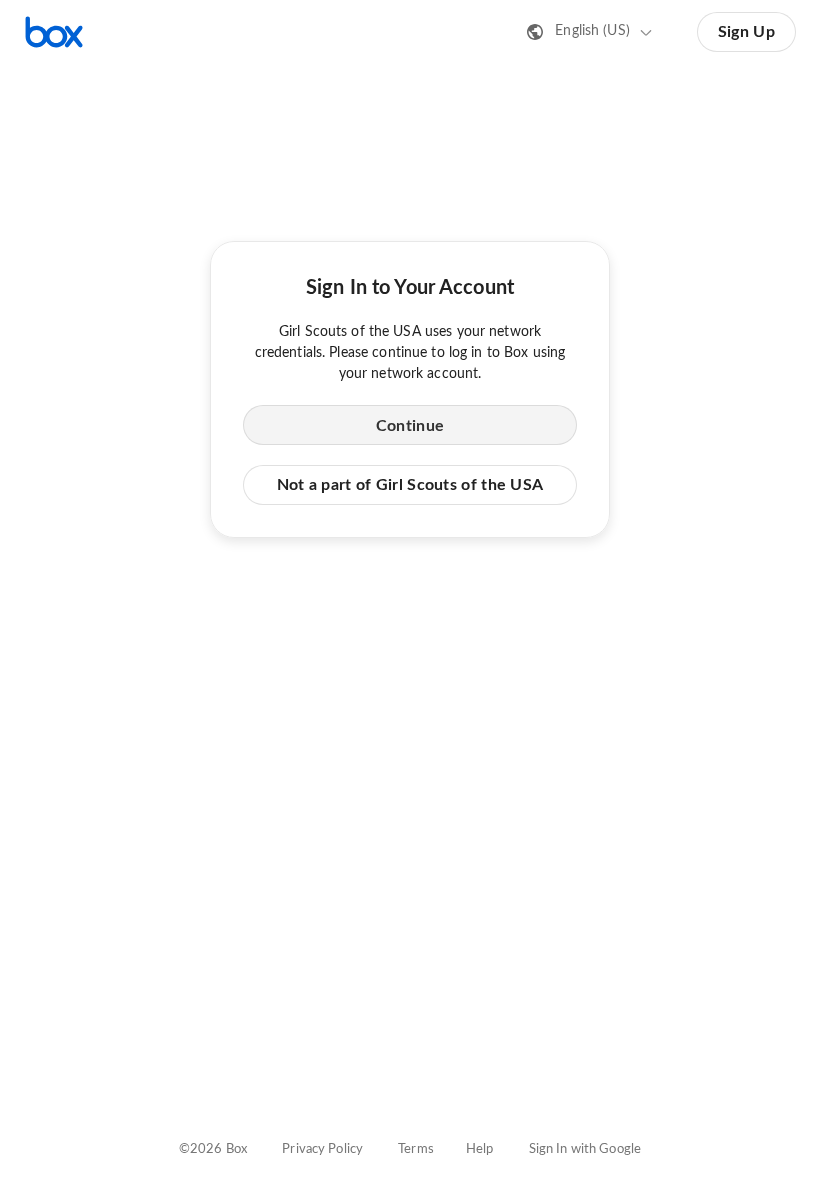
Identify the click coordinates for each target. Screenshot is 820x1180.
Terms (416, 1149)
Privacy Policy (322, 1149)
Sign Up (746, 32)
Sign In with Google (585, 1149)
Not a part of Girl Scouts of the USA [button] (410, 485)
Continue (410, 426)
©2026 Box (213, 1149)
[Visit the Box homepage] (54, 32)
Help (480, 1149)
